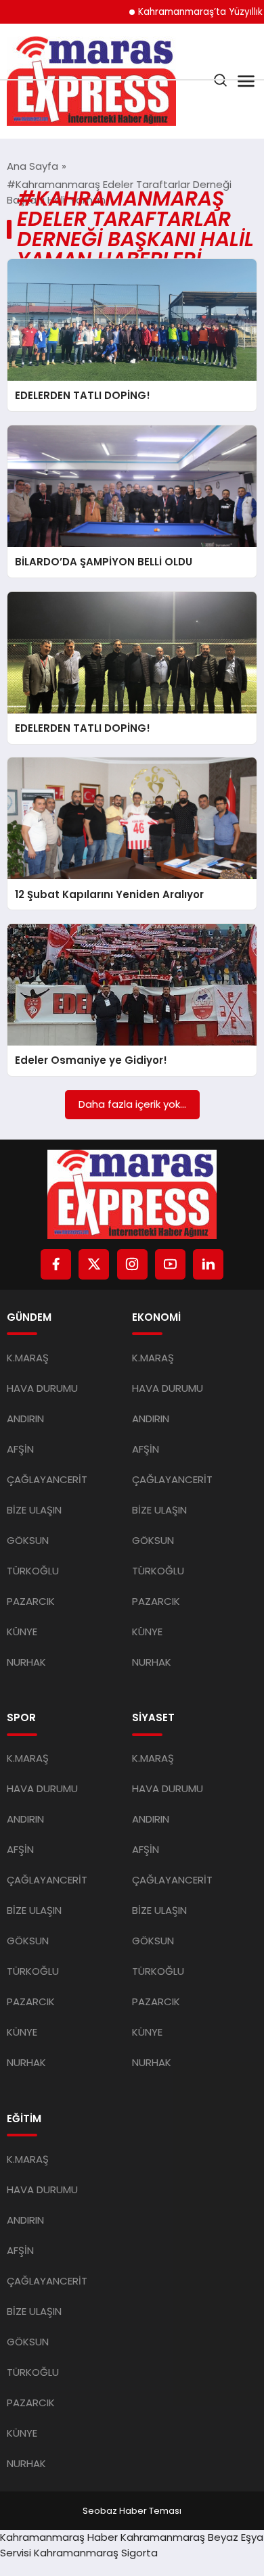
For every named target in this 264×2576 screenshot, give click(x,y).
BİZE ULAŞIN (34, 1510)
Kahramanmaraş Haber (59, 2537)
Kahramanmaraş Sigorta (96, 2553)
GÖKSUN (28, 1540)
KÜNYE (22, 1632)
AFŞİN (20, 1449)
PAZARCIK (31, 1601)
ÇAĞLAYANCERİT (47, 1479)
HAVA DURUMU (42, 1388)
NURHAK (26, 1662)
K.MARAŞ (28, 1358)
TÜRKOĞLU (33, 1571)
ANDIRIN (25, 1419)
